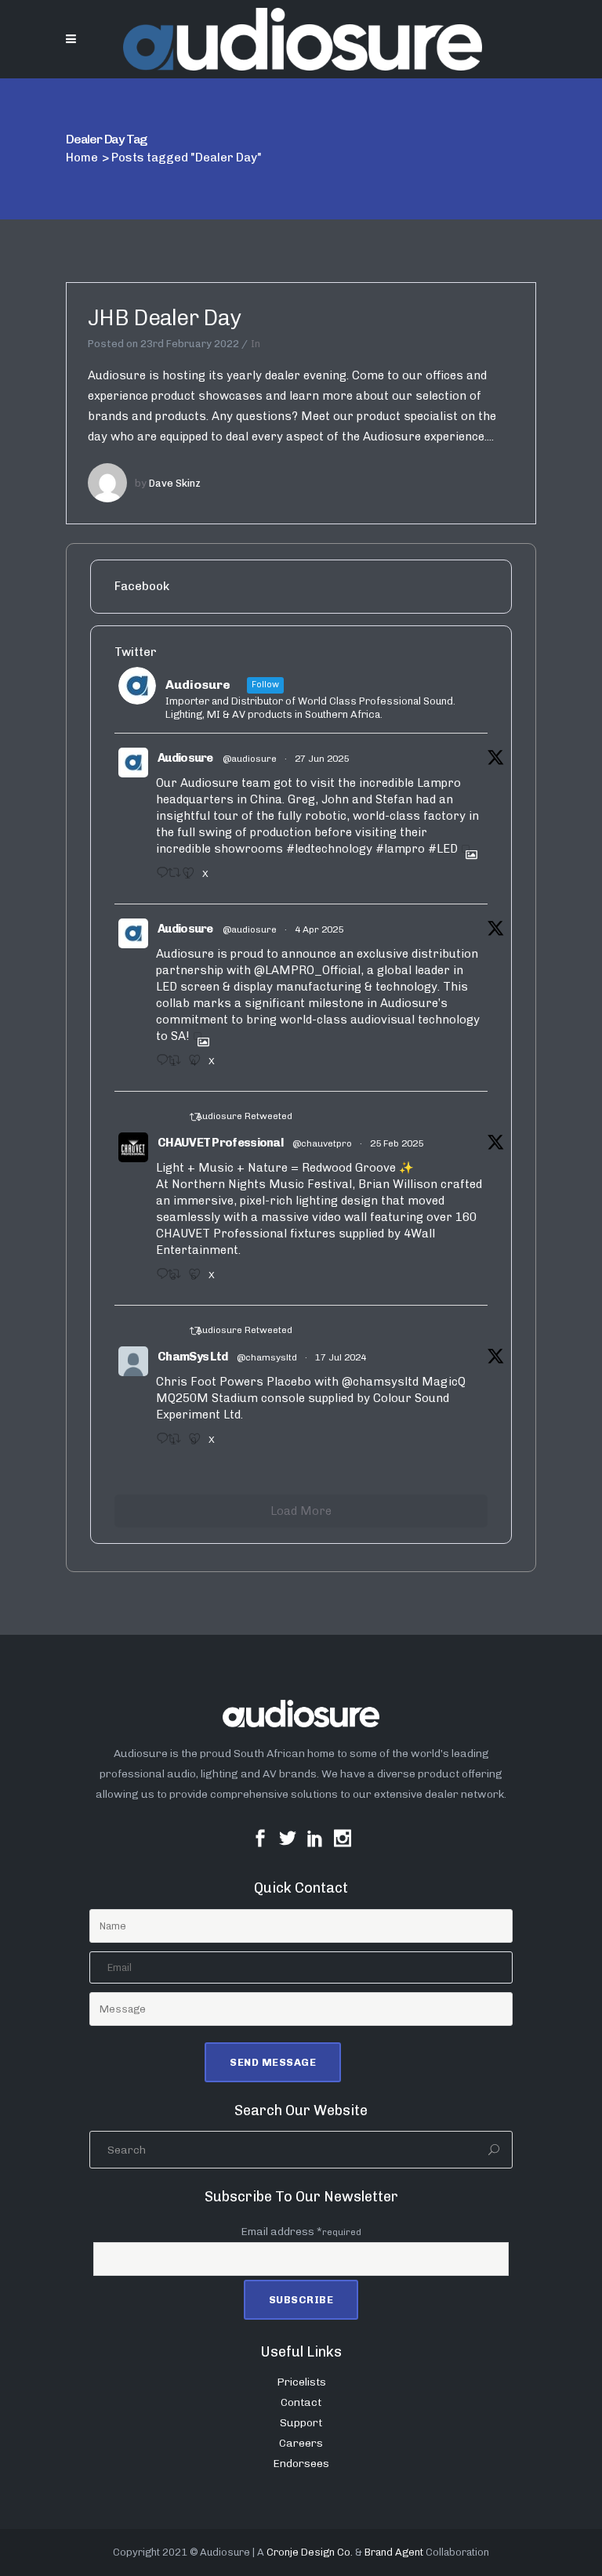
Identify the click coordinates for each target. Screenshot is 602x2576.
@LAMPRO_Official (307, 970)
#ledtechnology (329, 849)
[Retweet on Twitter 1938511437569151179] (171, 878)
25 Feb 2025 (397, 1143)
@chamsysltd (267, 1357)
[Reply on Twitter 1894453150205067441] (158, 1279)
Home (82, 158)
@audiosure (250, 759)
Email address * (301, 2232)
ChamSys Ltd (192, 1357)
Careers (301, 2443)
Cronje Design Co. (310, 2552)
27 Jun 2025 (322, 759)
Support (301, 2423)
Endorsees (301, 2464)
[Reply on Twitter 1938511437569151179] (158, 878)
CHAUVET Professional (220, 1143)
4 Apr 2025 (319, 929)
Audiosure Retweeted (244, 1116)
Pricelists (301, 2382)
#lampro (400, 849)
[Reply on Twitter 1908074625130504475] (158, 1065)
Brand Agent (394, 2552)
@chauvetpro (322, 1143)
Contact (301, 2402)
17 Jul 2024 (341, 1357)
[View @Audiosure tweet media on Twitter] (466, 849)
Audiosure (185, 758)
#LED (443, 849)
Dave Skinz (175, 483)
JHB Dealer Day (164, 318)
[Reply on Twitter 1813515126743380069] (158, 1444)
